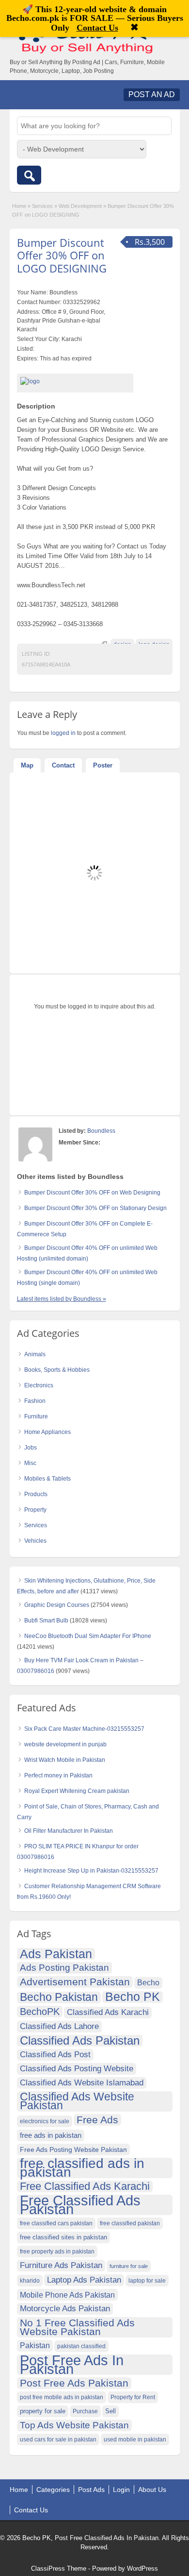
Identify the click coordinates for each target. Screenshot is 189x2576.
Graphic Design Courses (57, 1605)
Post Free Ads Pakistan (74, 2383)
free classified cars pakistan (56, 2223)
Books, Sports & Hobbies (57, 1370)
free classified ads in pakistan (82, 2168)
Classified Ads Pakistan (80, 2041)
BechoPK (40, 2012)
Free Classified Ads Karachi (85, 2186)
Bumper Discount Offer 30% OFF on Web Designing (92, 1193)
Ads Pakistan (56, 1954)
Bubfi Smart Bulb (46, 1621)
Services (42, 206)
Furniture (36, 1416)
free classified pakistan (130, 2223)
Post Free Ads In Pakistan (72, 2365)
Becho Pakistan (59, 1997)
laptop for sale (147, 2281)
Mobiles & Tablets (47, 1479)
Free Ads (97, 2120)
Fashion (35, 1401)
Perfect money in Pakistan (58, 1775)
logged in (63, 733)
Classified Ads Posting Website (77, 2069)
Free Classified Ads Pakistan (80, 2205)
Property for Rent (133, 2397)
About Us (152, 2490)
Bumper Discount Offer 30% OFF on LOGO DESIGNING (62, 255)
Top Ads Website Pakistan (74, 2425)
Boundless (101, 1131)
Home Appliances (47, 1432)
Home (19, 206)
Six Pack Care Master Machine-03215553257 (84, 1729)
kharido (30, 2281)
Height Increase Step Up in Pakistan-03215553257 (91, 1871)
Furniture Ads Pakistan (61, 2265)
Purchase (85, 2411)
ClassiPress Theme (59, 2568)
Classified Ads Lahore (59, 2026)
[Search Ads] (29, 175)
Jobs (31, 1448)
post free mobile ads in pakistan (62, 2397)
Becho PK (133, 1997)
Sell (110, 2411)
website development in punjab (65, 1744)
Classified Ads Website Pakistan (77, 2101)
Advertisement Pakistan (75, 1982)
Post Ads (91, 2490)
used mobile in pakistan (135, 2440)
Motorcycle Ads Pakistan (65, 2309)
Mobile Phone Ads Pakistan (67, 2295)
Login (121, 2490)
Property (35, 1510)
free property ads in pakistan (57, 2252)
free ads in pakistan (51, 2135)
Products (36, 1494)
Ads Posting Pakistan (64, 1968)
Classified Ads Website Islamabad (82, 2083)
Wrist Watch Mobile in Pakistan (65, 1760)
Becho (148, 1983)
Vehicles (35, 1541)
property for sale (43, 2411)
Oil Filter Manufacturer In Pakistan (69, 1831)
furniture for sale (129, 2266)
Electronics (39, 1385)
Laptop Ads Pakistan (84, 2280)
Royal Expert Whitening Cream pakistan (77, 1791)
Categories (53, 2490)
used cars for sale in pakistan (58, 2440)
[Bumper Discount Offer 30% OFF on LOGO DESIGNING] (75, 381)
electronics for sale (45, 2121)
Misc (30, 1463)
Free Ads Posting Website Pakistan (73, 2150)
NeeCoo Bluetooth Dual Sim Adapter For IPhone (88, 1636)
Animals (35, 1354)
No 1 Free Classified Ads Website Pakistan (77, 2327)
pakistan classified (81, 2346)
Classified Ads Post (55, 2055)
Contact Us (31, 2510)
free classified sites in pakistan (63, 2237)
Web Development (80, 206)
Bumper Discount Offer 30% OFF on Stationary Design (95, 1208)
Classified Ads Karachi (108, 2012)
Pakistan (35, 2346)
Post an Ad (152, 94)
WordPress (142, 2568)
